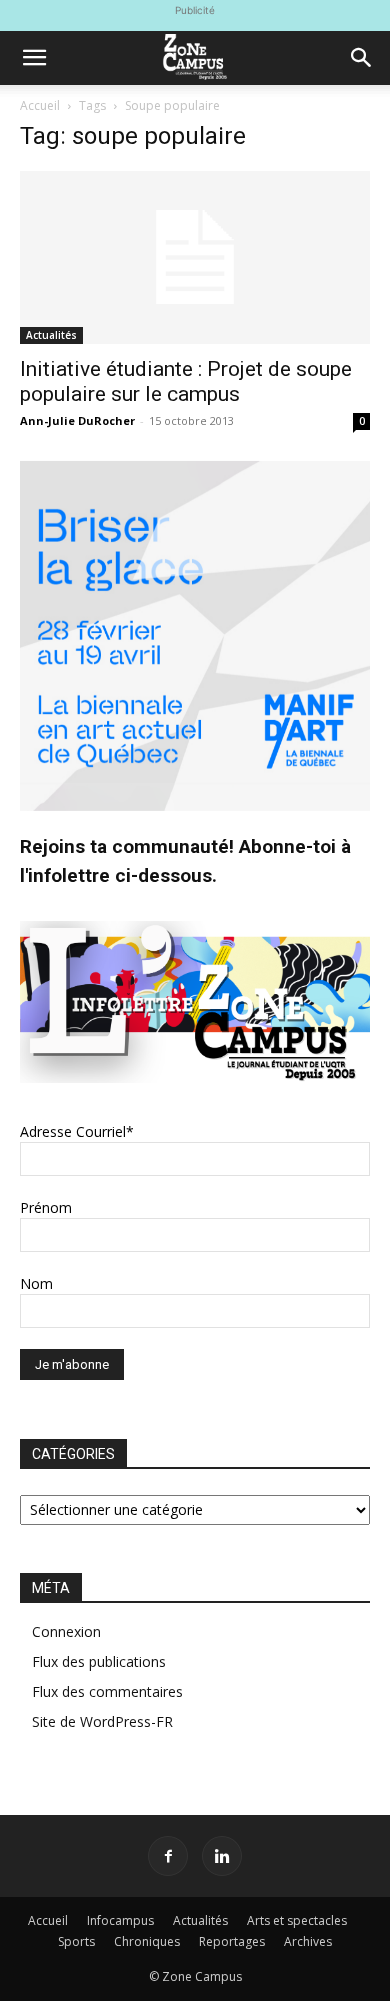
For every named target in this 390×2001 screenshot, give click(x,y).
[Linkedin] (222, 1856)
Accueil (40, 105)
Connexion (66, 1631)
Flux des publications (99, 1661)
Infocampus (120, 1920)
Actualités (51, 335)
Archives (308, 1941)
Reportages (232, 1941)
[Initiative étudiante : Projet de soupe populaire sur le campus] (195, 257)
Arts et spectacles (297, 1920)
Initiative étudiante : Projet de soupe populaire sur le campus (186, 381)
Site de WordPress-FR (102, 1721)
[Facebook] (168, 1856)
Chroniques (147, 1941)
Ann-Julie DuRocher (77, 420)
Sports (76, 1941)
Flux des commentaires (107, 1691)
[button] (34, 58)
